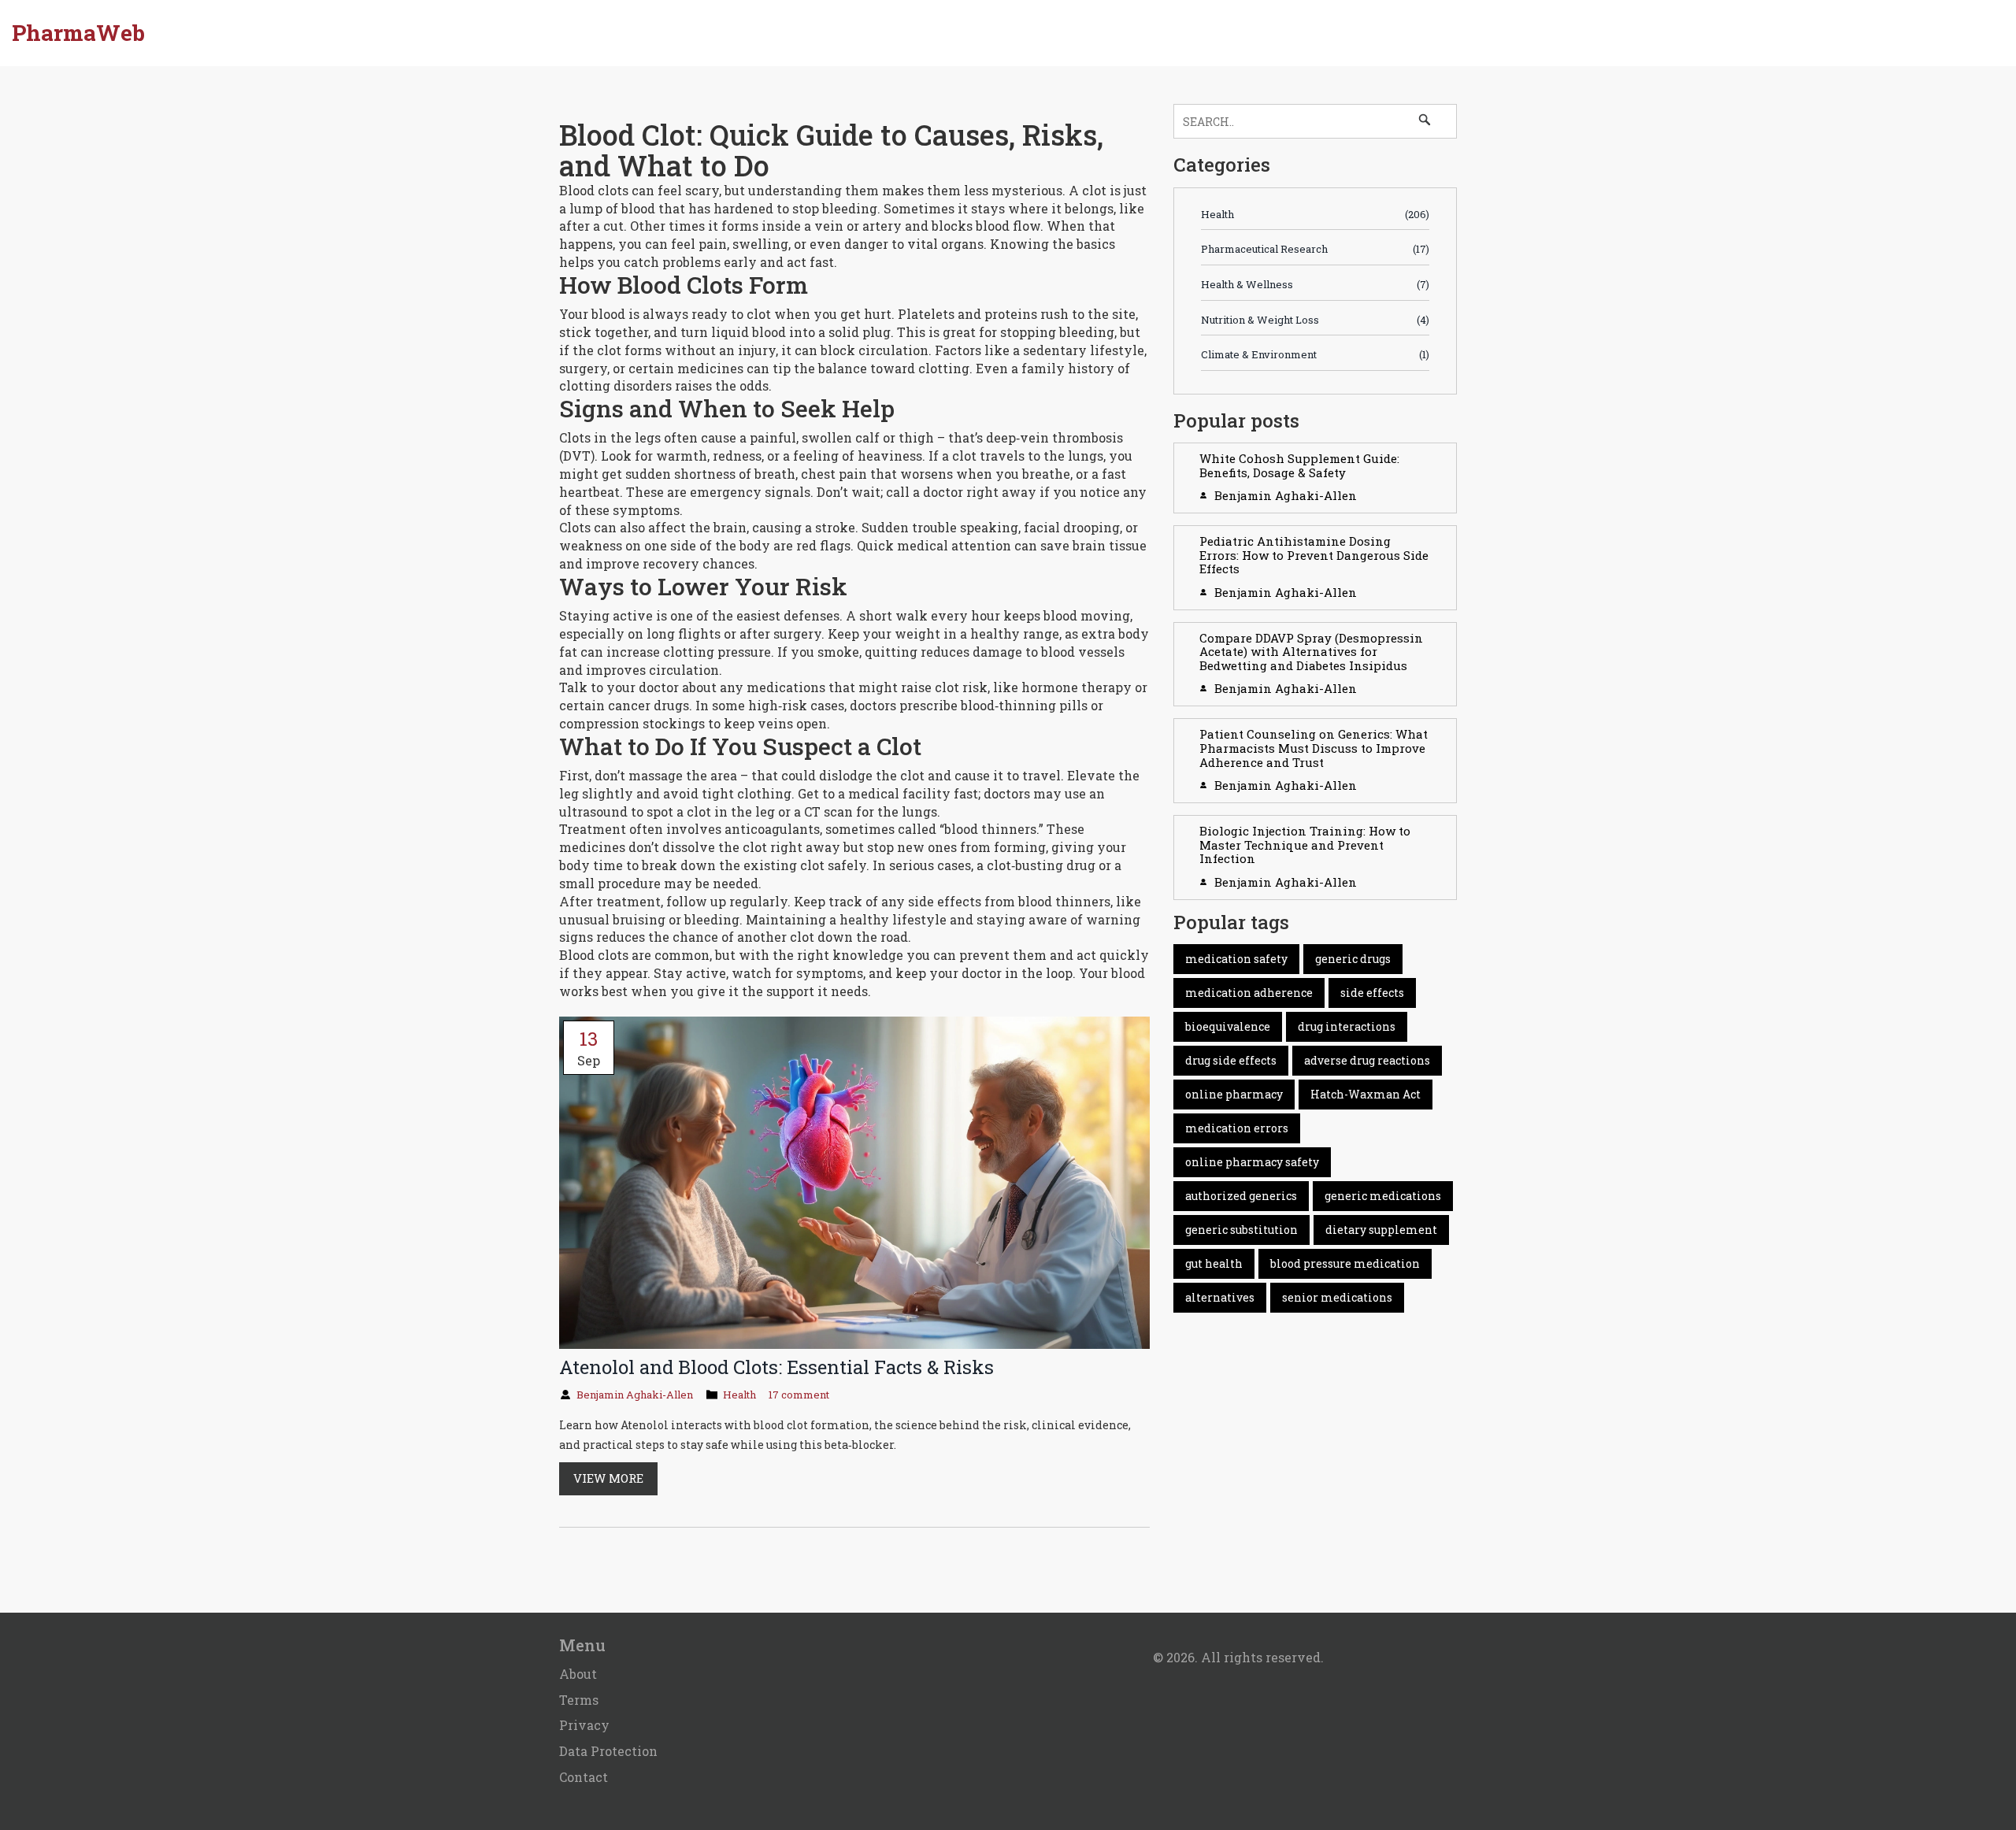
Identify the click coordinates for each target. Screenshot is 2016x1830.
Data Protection (608, 1751)
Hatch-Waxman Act (1366, 1094)
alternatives (1220, 1297)
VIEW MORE (608, 1478)
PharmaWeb (78, 33)
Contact (584, 1777)
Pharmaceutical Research (1315, 249)
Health (739, 1395)
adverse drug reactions (1367, 1060)
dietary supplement (1381, 1230)
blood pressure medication (1345, 1263)
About (578, 1674)
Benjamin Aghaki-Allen (635, 1395)
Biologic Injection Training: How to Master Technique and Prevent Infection (1305, 845)
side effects (1372, 993)
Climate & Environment (1315, 354)
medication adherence (1249, 993)
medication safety (1236, 959)
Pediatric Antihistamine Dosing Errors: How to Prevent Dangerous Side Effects (1314, 555)
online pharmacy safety (1252, 1162)
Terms (579, 1700)
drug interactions (1347, 1026)
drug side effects (1231, 1060)
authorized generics (1241, 1196)
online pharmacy (1234, 1094)
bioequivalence (1228, 1026)
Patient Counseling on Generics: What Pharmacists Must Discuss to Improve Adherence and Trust (1314, 748)
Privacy (584, 1725)
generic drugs (1353, 959)
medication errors (1237, 1128)
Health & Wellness (1315, 284)
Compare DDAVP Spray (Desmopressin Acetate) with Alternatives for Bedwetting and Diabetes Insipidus (1311, 652)
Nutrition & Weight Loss (1315, 320)
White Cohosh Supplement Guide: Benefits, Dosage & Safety (1299, 465)
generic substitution (1241, 1230)
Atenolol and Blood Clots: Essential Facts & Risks (776, 1367)
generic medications (1383, 1196)
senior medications (1337, 1297)
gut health (1214, 1263)
